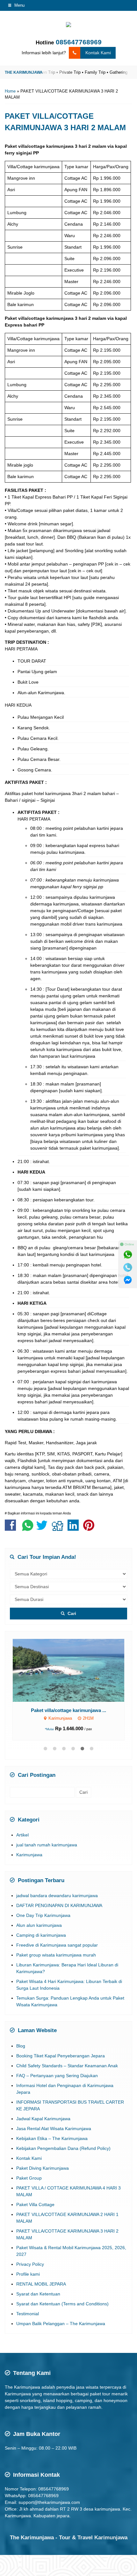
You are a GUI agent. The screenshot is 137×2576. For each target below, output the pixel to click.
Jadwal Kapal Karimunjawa (43, 2119)
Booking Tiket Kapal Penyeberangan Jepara (61, 2056)
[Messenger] (128, 1280)
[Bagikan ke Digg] (59, 1528)
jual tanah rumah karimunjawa (47, 1845)
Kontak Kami (98, 53)
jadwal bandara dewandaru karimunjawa (57, 1896)
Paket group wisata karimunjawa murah (56, 1955)
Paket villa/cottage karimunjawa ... (68, 1710)
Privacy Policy (30, 2264)
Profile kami (28, 2274)
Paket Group (29, 2178)
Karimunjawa (29, 1855)
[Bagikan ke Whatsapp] (28, 1528)
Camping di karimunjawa (41, 1935)
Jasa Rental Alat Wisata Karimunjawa (54, 2129)
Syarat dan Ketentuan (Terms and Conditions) (62, 2304)
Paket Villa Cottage (35, 2204)
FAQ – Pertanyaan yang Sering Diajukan (57, 2076)
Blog (21, 2046)
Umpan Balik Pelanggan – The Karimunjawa (61, 2324)
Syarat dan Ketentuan (38, 2294)
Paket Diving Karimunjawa (43, 2168)
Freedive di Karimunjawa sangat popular (57, 1945)
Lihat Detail (74, 1670)
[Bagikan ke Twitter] (43, 1528)
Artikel (22, 1835)
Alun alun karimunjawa (39, 1925)
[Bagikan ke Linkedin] (75, 1528)
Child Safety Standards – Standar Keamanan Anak (67, 2066)
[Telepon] (128, 1267)
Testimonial (28, 2314)
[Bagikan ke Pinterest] (90, 1528)
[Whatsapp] (128, 1255)
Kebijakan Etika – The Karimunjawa (52, 2138)
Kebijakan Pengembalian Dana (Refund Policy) (63, 2148)
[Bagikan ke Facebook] (12, 1528)
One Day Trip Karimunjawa (43, 1915)
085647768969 (79, 42)
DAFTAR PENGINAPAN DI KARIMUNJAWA (59, 1905)
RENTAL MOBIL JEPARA (41, 2284)
